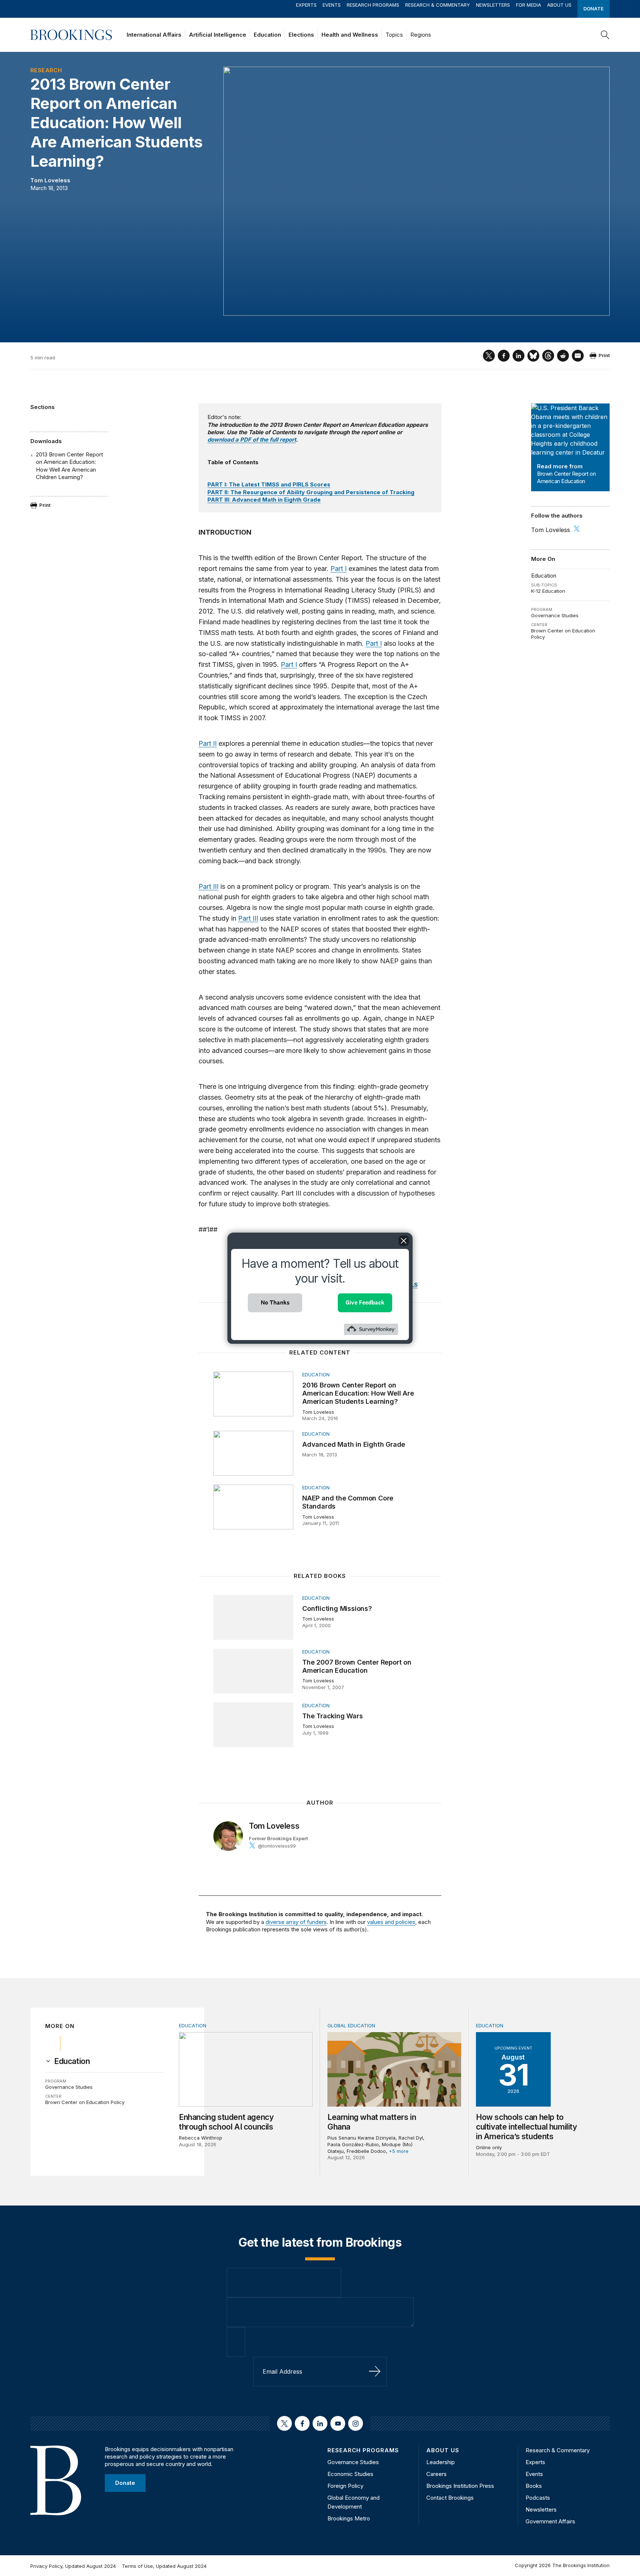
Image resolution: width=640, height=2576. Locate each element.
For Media (529, 5)
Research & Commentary (438, 5)
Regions (421, 35)
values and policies (391, 1922)
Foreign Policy (345, 2486)
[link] (72, 2061)
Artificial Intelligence (218, 35)
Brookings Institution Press (460, 2486)
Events (332, 5)
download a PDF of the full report (252, 440)
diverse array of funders (296, 1922)
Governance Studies (555, 615)
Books (534, 2486)
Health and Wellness (350, 35)
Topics (394, 35)
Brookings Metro (349, 2518)
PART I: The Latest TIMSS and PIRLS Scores (269, 484)
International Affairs (154, 35)
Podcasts (538, 2498)
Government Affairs (550, 2521)
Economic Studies (350, 2474)
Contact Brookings (450, 2498)
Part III (209, 886)
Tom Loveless (50, 180)
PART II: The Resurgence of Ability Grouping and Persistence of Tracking (311, 492)
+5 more (399, 2151)
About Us (559, 5)
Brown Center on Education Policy (85, 2102)
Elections (301, 35)
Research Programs (373, 5)
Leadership (441, 2462)
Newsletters (493, 5)
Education (267, 35)
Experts (306, 5)
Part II (208, 743)
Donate (594, 9)
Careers (436, 2474)
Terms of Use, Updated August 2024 (164, 2566)
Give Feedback (365, 1302)
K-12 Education (548, 591)
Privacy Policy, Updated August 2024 (73, 2566)
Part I (339, 569)
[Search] (605, 35)
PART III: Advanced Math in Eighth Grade (264, 500)
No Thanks (275, 1302)
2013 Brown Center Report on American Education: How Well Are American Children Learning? (69, 466)
